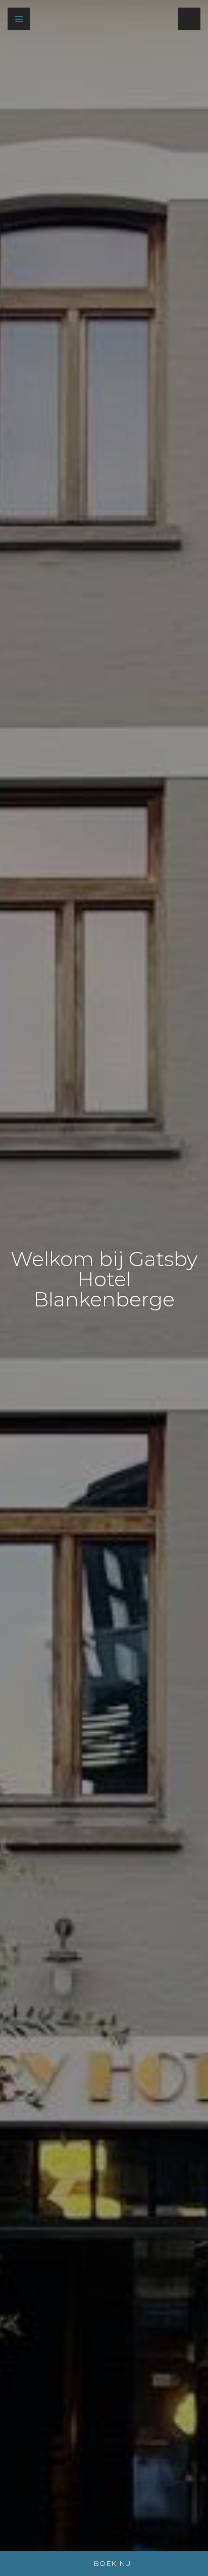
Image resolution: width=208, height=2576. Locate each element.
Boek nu (112, 2563)
